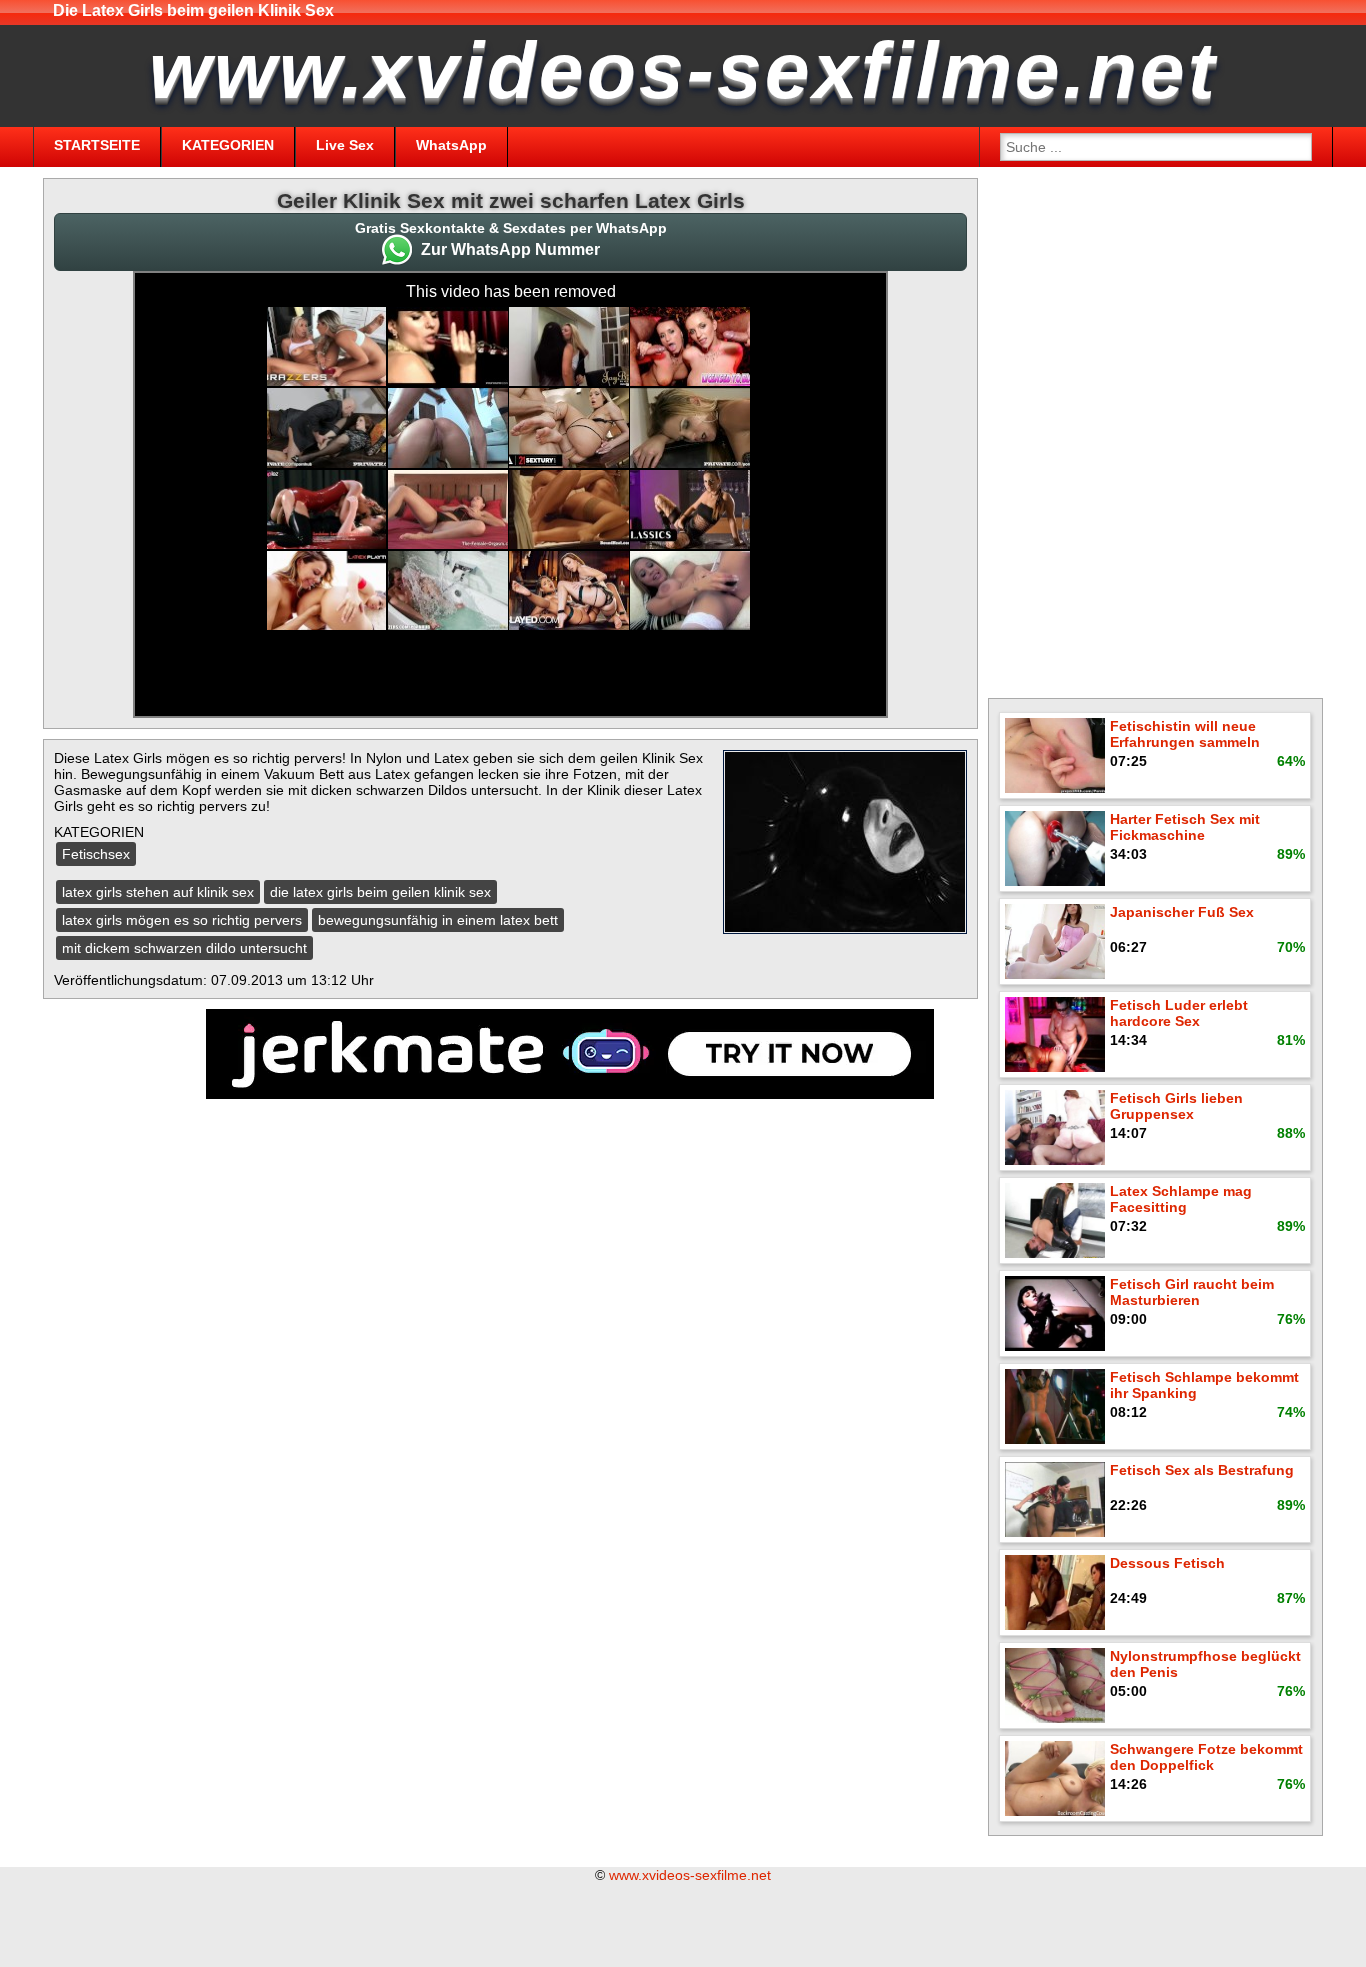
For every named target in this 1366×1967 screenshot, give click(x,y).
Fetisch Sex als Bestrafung (1202, 1470)
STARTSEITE (97, 145)
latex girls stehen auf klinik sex (158, 892)
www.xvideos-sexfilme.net (690, 1875)
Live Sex (345, 145)
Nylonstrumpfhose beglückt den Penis (1205, 1664)
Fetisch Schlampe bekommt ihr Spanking (1204, 1385)
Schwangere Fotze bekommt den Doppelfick (1206, 1757)
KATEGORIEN (228, 145)
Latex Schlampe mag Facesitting (1181, 1199)
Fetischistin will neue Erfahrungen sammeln (1185, 734)
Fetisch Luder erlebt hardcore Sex (1179, 1013)
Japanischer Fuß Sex (1182, 912)
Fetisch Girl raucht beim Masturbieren (1192, 1292)
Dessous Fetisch (1167, 1563)
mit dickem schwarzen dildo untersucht (184, 948)
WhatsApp (451, 145)
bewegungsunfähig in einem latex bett (438, 920)
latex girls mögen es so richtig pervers (182, 920)
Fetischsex (96, 854)
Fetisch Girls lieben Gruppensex (1176, 1106)
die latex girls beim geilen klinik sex (380, 892)
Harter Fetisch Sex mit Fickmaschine (1185, 827)
